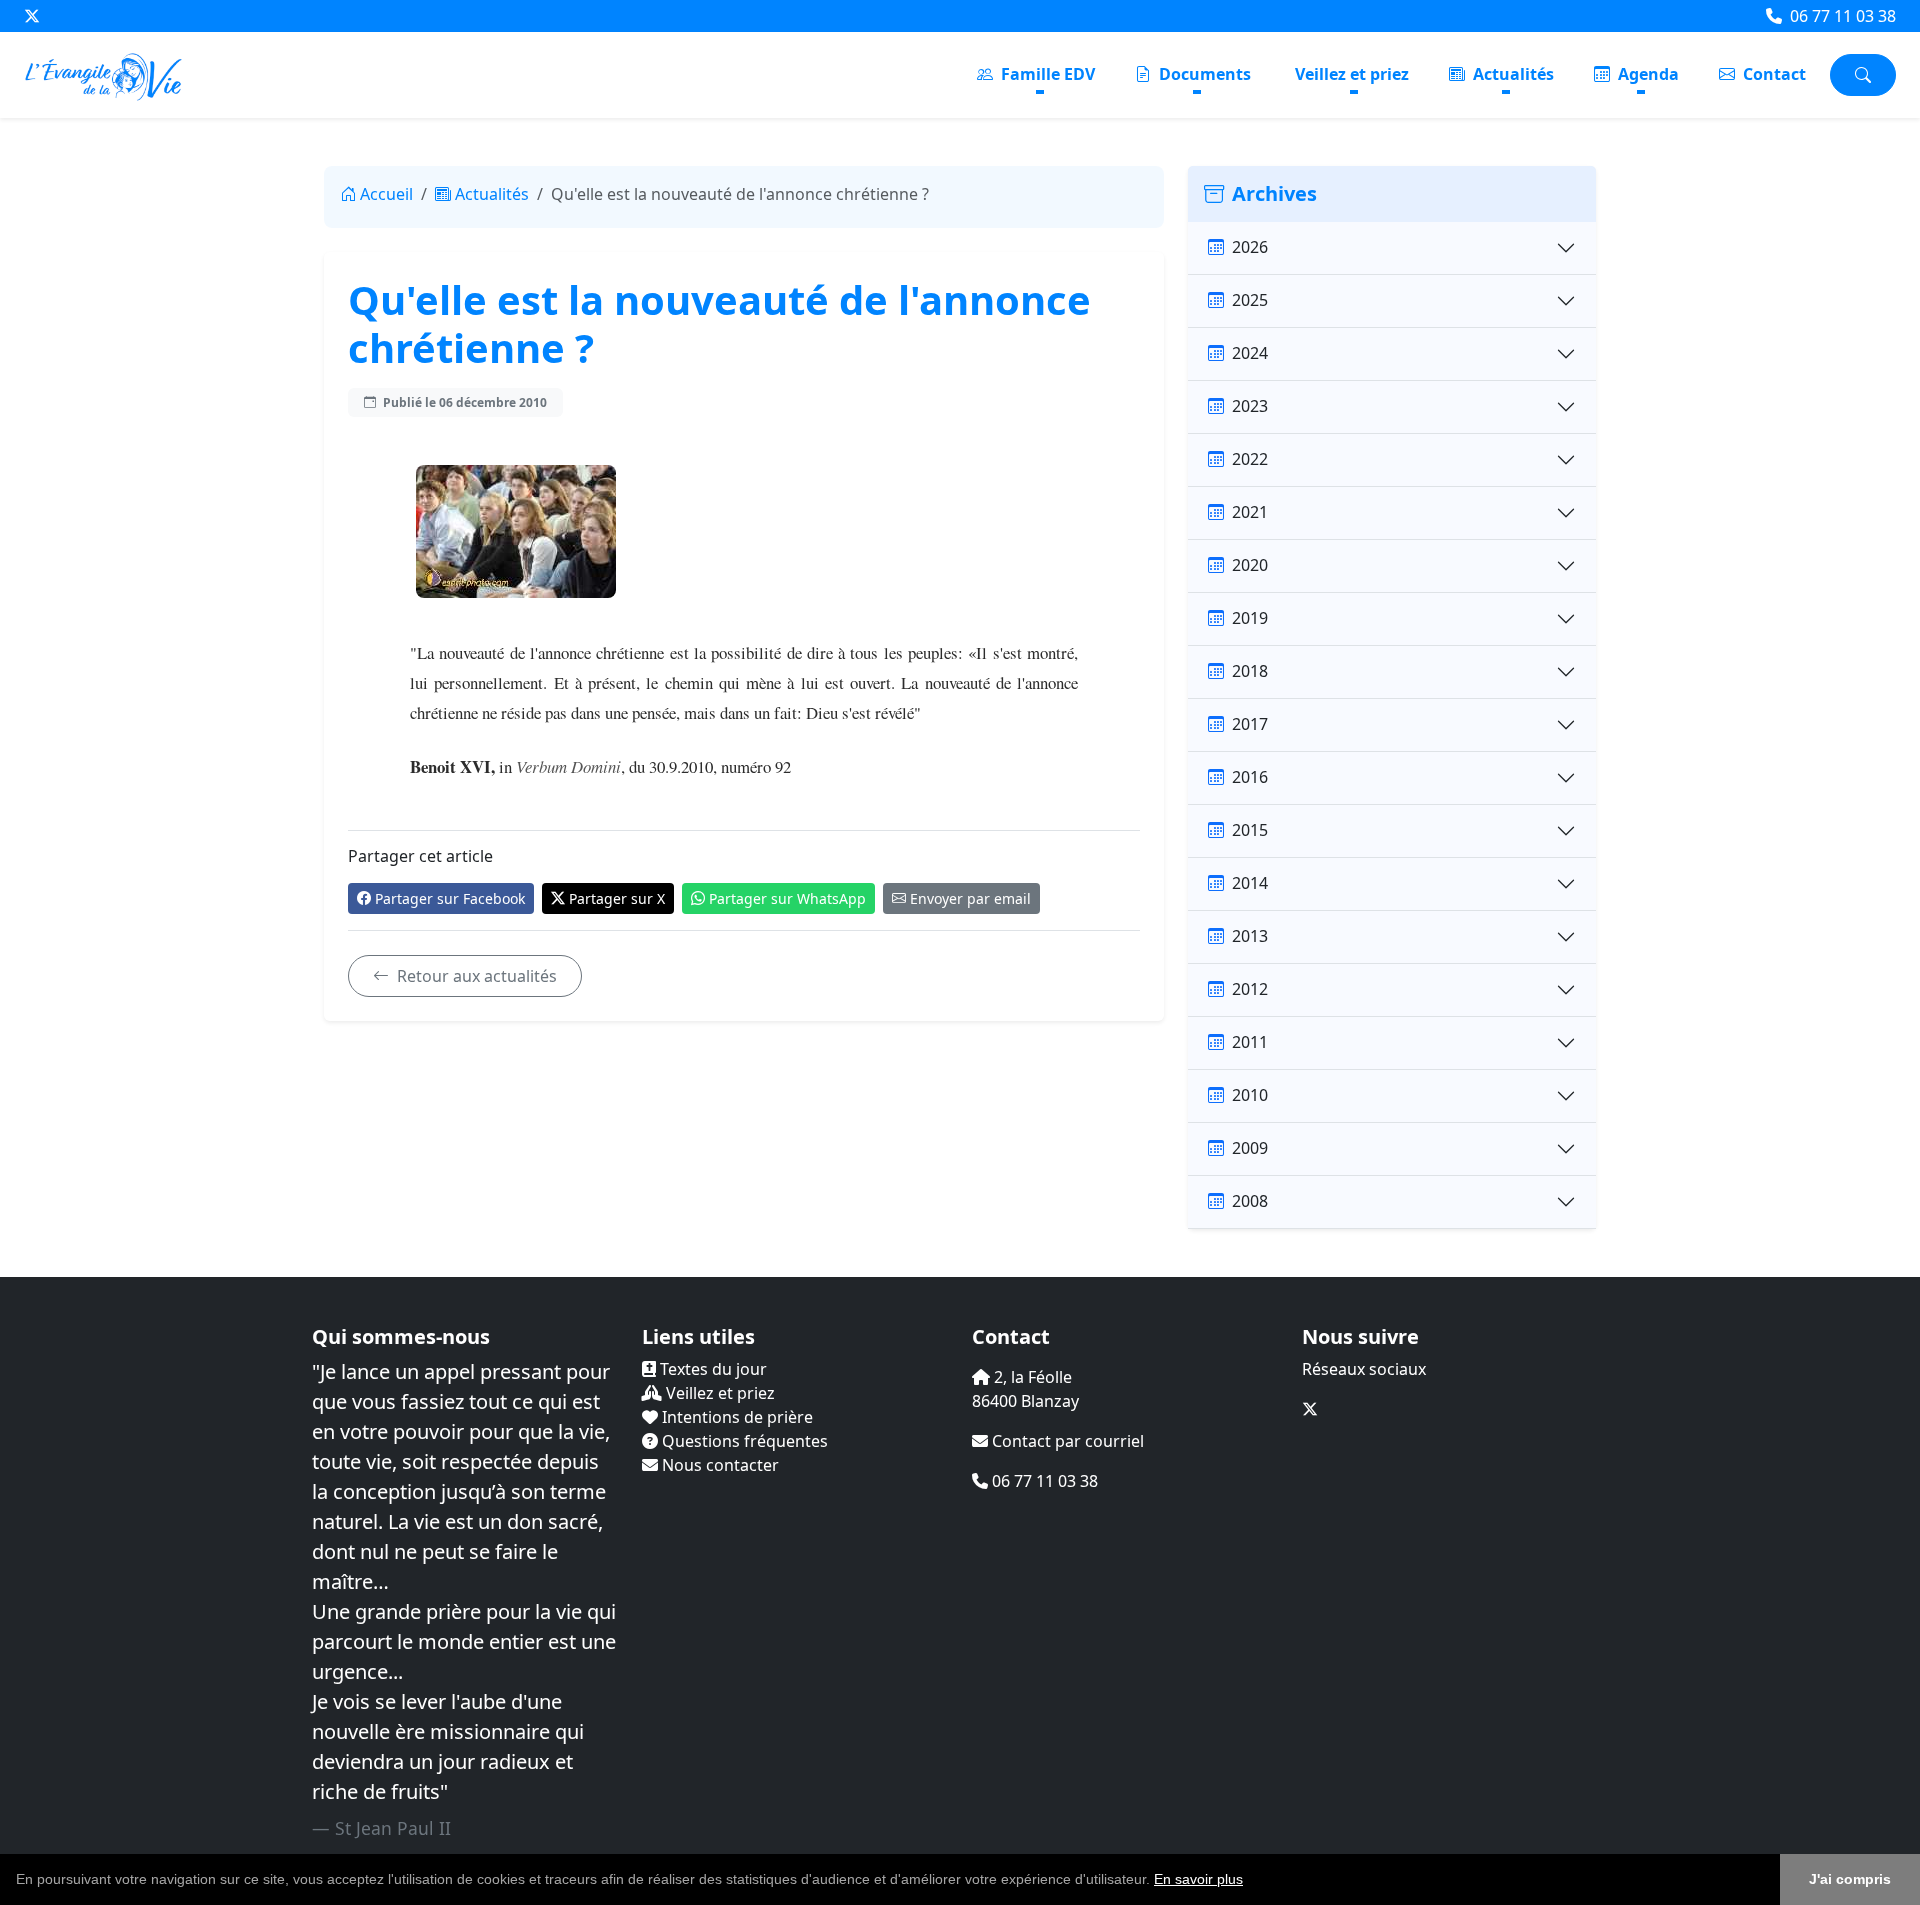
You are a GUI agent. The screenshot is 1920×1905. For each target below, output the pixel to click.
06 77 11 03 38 (1841, 16)
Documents (1203, 74)
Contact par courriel (1066, 1441)
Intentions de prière (735, 1417)
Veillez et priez (1352, 74)
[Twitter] (32, 16)
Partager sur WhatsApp (787, 898)
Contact (1772, 74)
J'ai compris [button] (1850, 1879)
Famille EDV (1046, 74)
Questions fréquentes (743, 1441)
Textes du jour (711, 1369)
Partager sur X (617, 898)
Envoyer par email (970, 898)
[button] (1250, 1881)
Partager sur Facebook (450, 898)
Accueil (386, 194)
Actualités (1511, 74)
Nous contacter (718, 1465)
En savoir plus (1198, 1879)
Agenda (1646, 74)
